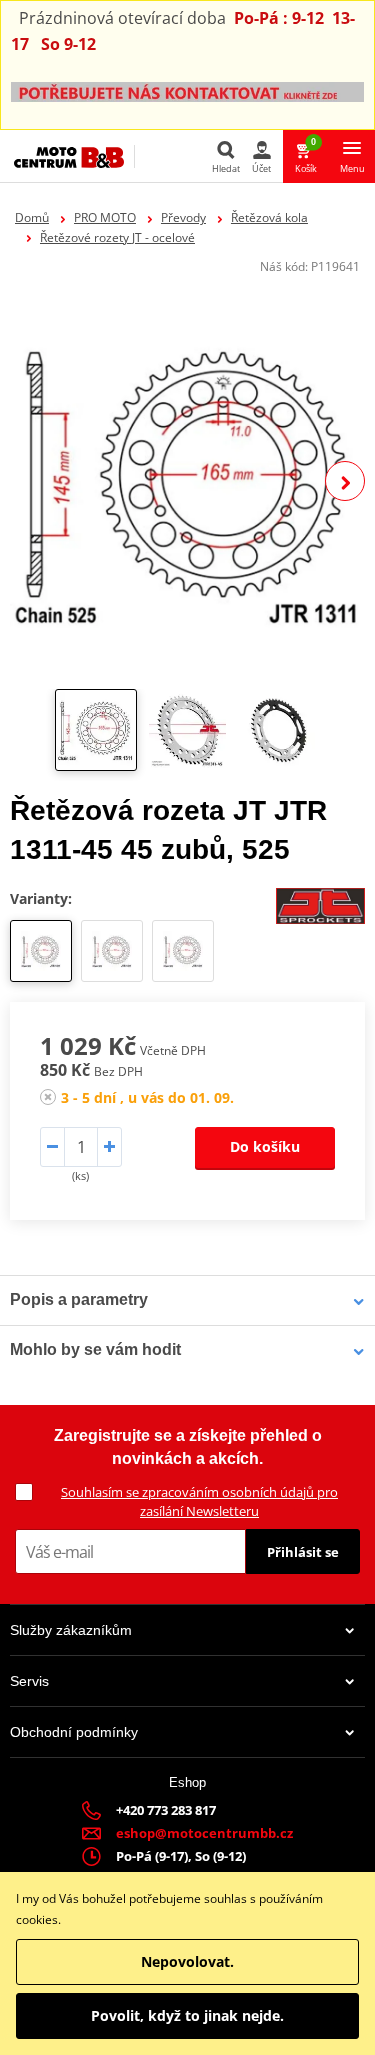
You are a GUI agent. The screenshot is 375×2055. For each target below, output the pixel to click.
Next (345, 481)
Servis (29, 1681)
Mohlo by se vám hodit (95, 1349)
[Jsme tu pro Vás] (187, 90)
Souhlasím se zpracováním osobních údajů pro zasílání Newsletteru (199, 1501)
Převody (183, 217)
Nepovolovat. (187, 1961)
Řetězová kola (269, 217)
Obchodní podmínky (74, 1732)
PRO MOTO (105, 217)
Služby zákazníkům (71, 1630)
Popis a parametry (79, 1299)
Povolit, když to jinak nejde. (187, 2015)
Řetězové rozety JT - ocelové (117, 237)
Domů (32, 217)
